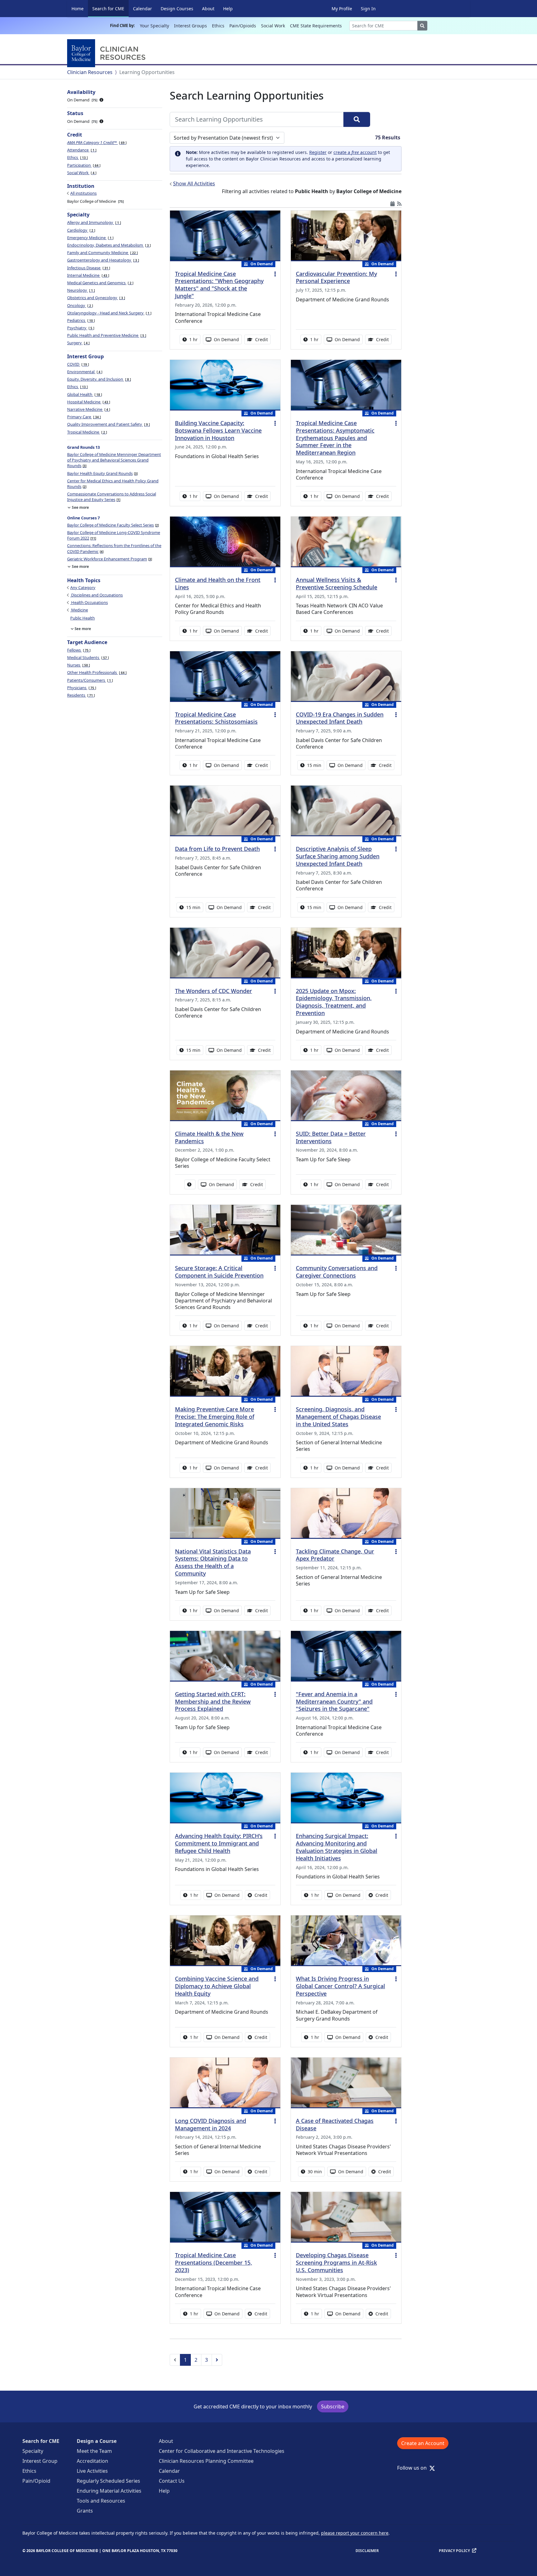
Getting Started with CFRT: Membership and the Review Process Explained (213, 1701)
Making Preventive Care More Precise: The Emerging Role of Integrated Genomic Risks (215, 1417)
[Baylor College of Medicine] (108, 53)
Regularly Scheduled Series (108, 2481)
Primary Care (83, 417)
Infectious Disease (88, 268)
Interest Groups (190, 26)
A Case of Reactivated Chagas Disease (335, 2124)
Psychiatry (80, 328)
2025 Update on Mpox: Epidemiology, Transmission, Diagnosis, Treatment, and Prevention (334, 1002)
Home (78, 9)
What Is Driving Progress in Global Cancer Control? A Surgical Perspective (340, 1986)
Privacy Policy (454, 2551)
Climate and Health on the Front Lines (218, 583)
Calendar (142, 9)
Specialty (33, 2451)
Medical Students (87, 657)
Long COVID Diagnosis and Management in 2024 (211, 2124)
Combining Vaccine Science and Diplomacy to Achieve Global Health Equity (217, 1986)
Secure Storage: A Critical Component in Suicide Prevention (219, 1272)
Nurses (78, 665)
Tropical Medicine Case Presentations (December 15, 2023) (213, 2263)
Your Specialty (154, 26)
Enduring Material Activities (109, 2491)
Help (228, 9)
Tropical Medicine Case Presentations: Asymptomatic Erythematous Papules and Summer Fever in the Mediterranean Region (335, 438)
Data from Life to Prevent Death (217, 849)
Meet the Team (94, 2451)
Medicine (79, 610)
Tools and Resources (101, 2501)
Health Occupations (89, 602)
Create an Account (423, 2443)
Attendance (81, 150)
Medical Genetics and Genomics (100, 283)
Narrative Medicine (88, 409)
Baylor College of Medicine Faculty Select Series (112, 525)
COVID (78, 364)
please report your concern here (355, 2533)
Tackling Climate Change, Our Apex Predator (335, 1555)
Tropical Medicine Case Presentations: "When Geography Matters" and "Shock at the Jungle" (219, 285)
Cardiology (81, 230)
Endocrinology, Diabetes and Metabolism (108, 245)
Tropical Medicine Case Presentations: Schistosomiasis (216, 718)
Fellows (78, 650)
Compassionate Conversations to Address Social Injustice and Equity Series (112, 497)
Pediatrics (80, 320)
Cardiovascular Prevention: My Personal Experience (336, 277)
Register (318, 152)
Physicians (81, 688)
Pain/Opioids (243, 26)
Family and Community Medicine (102, 253)
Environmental (84, 372)
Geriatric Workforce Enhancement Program (109, 559)
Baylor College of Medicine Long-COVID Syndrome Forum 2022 (114, 535)
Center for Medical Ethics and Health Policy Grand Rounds (113, 484)
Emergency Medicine (90, 238)
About (208, 9)
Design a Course (97, 2441)
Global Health (84, 394)
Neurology (80, 290)
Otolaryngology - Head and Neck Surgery (109, 313)
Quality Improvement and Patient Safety (108, 424)
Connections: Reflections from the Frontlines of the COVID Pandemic (114, 548)
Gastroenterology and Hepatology (103, 260)
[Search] (357, 119)
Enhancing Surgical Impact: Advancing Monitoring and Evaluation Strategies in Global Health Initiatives (337, 1847)
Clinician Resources (90, 72)
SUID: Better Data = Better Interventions (331, 1137)
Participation (83, 165)
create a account (355, 152)
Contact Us (172, 2481)
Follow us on (414, 2468)
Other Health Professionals (96, 672)
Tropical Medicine (87, 432)
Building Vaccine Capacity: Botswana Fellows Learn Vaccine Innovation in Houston (218, 430)
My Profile (342, 9)
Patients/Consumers (89, 680)
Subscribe (333, 2407)
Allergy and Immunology (94, 222)
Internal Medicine (88, 275)
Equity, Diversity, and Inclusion (99, 379)
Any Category (83, 587)
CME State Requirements (316, 26)
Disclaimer (367, 2551)
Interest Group (40, 2461)
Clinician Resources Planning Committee (206, 2461)
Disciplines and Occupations (96, 595)
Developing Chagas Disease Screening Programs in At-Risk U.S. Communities (336, 2263)
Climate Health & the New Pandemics (209, 1137)
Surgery (78, 343)
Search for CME (110, 8)
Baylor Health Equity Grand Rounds (102, 473)
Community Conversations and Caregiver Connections (337, 1272)
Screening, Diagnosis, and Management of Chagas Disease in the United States (338, 1417)
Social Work (273, 26)
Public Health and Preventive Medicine (106, 335)
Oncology (80, 305)
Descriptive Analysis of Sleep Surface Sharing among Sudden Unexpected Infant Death (338, 856)
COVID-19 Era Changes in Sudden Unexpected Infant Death (340, 718)
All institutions (83, 193)
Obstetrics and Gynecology (96, 298)
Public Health (83, 618)
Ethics (218, 26)
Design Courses (177, 9)
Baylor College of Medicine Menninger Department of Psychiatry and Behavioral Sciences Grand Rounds (114, 460)
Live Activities (92, 2471)
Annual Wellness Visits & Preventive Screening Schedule (337, 583)
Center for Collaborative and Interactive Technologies (222, 2451)
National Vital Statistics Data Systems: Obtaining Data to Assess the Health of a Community (213, 1562)
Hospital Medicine (88, 402)
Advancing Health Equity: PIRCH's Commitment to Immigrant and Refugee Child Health (219, 1843)
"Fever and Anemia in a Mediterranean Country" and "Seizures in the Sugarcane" (334, 1701)
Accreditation (92, 2461)
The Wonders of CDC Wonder (213, 991)
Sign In (368, 9)
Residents (80, 695)
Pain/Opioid (36, 2481)
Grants (85, 2511)
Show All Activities (194, 183)
